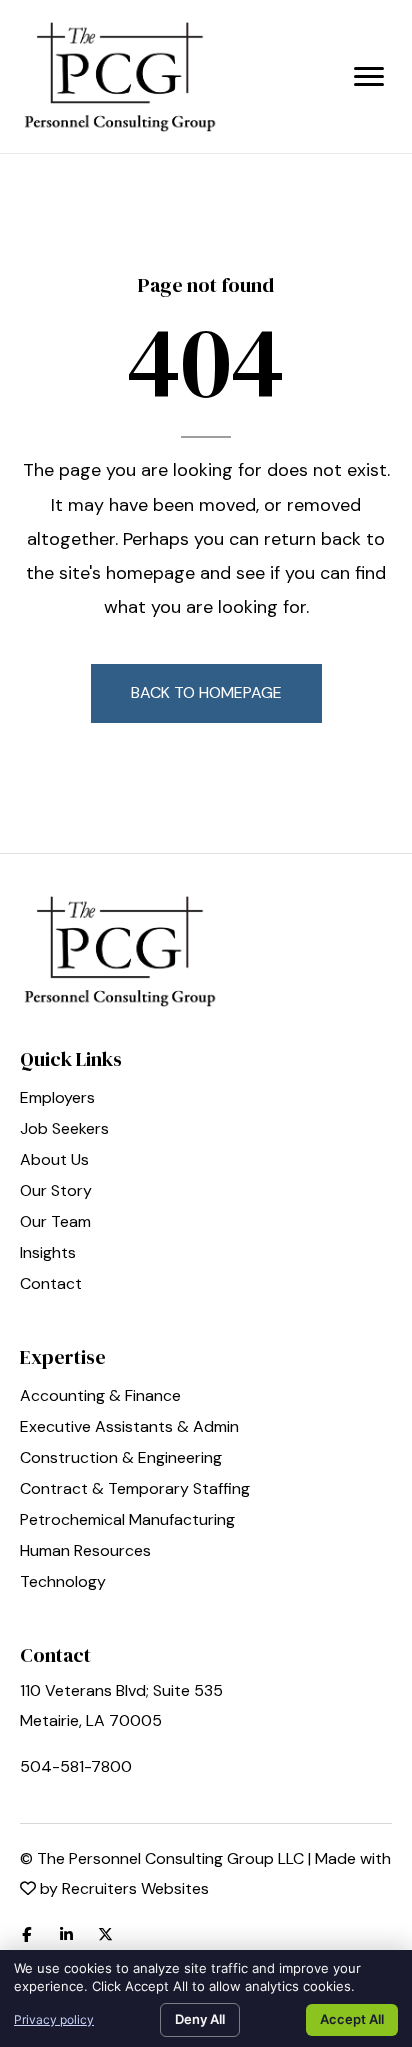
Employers (57, 1099)
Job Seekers (64, 1130)
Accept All (352, 2019)
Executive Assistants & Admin (129, 1428)
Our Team (55, 1223)
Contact (51, 1285)
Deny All (200, 2019)
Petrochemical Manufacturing (127, 1521)
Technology (63, 1583)
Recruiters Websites (135, 1888)
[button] (206, 693)
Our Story (56, 1192)
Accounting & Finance (100, 1397)
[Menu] (369, 77)
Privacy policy (54, 2019)
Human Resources (85, 1552)
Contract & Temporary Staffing (135, 1490)
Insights (48, 1254)
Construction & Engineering (121, 1459)
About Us (54, 1161)
